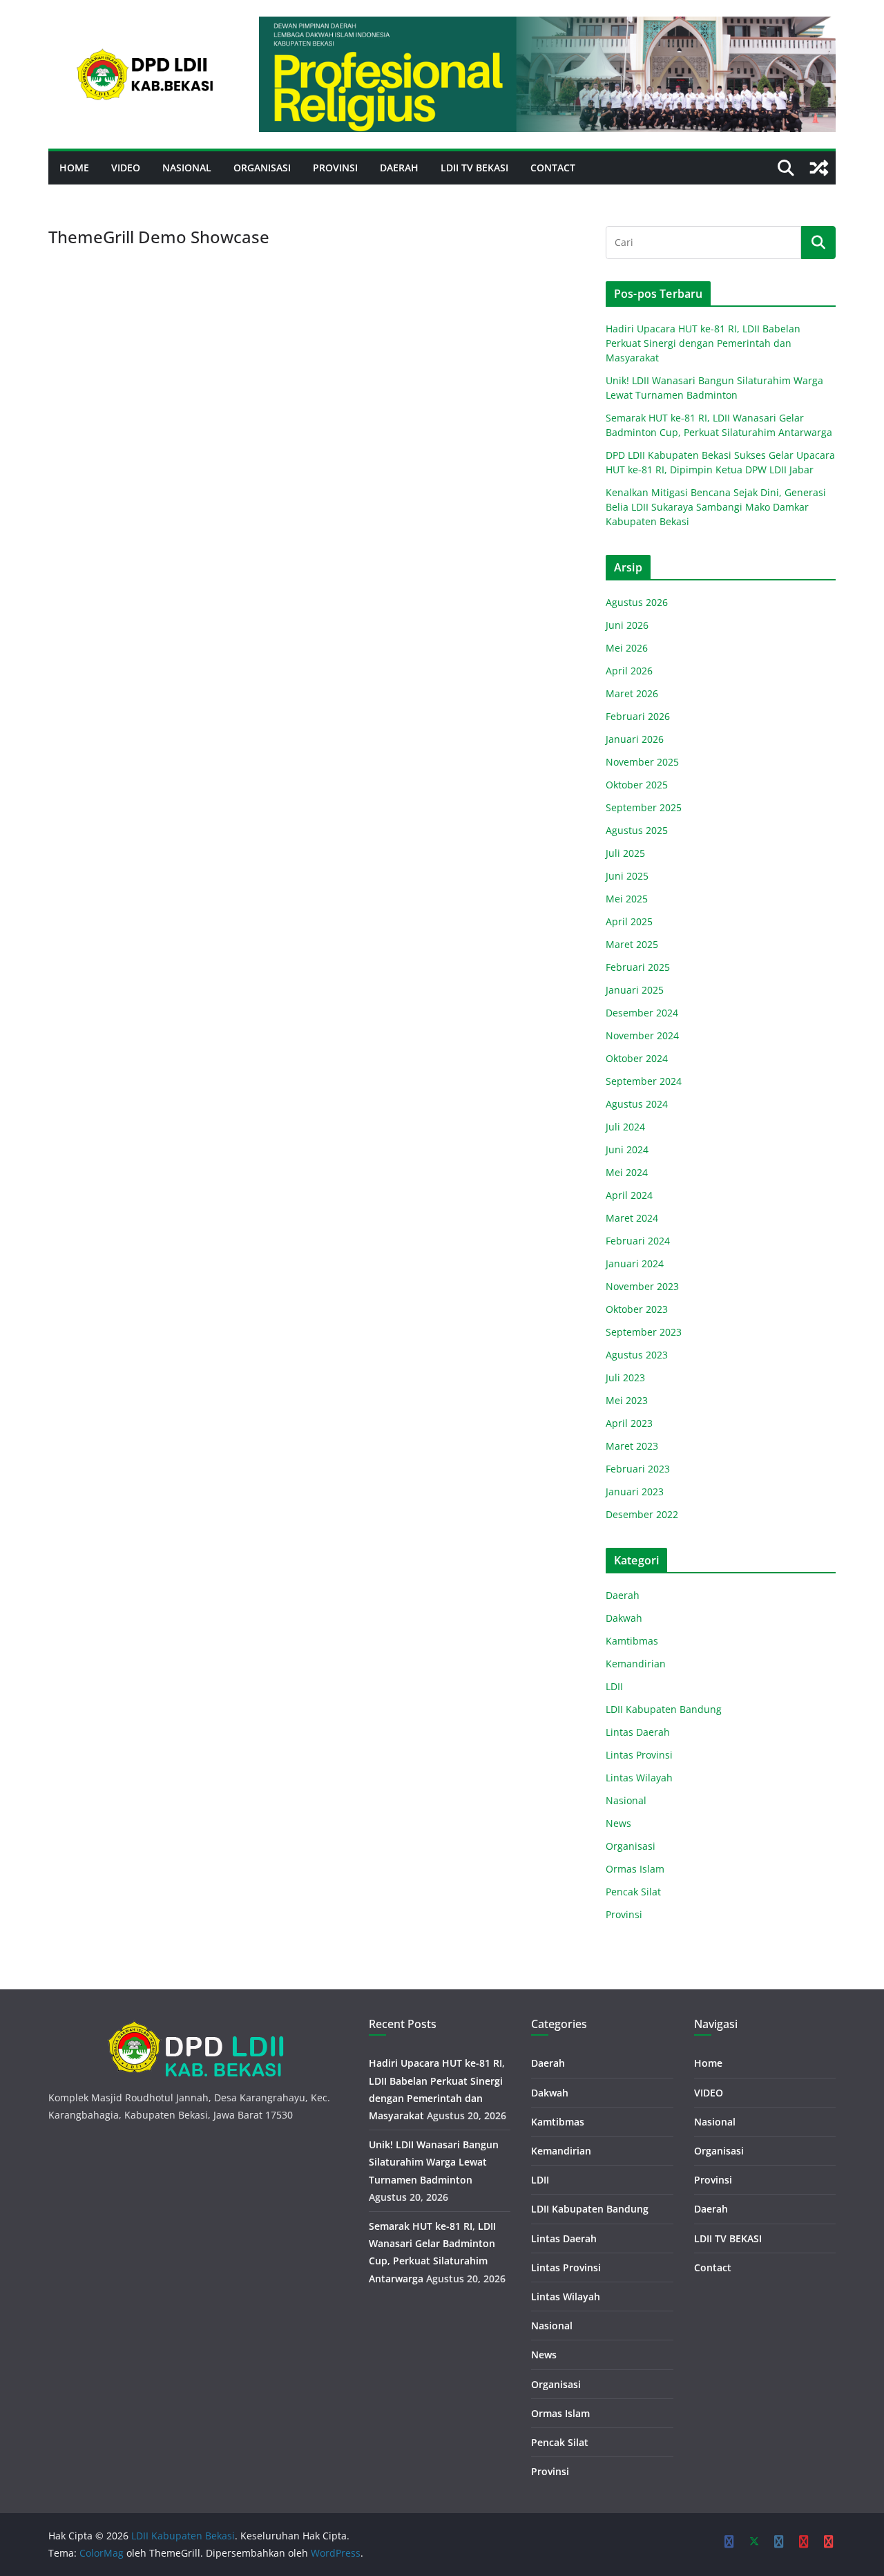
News (618, 1823)
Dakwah (624, 1618)
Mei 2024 (627, 1172)
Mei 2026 (627, 648)
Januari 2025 (635, 990)
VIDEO (126, 168)
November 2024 (642, 1035)
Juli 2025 (625, 853)
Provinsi (335, 168)
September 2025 (644, 807)
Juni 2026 (627, 625)
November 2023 (642, 1286)
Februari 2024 (638, 1241)
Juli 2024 (625, 1127)
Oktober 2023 (637, 1309)
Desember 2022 (642, 1514)
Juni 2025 (627, 876)
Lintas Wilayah (639, 1778)
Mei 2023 (627, 1400)
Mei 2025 (627, 899)
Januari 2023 (635, 1491)
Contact (553, 168)
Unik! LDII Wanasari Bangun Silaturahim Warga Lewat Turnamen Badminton (434, 2162)
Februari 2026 (638, 716)
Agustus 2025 (637, 830)
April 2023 (629, 1423)
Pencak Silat (633, 1892)
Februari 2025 (638, 967)
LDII (614, 1686)
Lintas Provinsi (639, 1755)
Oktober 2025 (637, 785)
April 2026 (629, 671)
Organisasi (262, 168)
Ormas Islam (635, 1869)
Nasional (187, 168)
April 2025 (629, 921)
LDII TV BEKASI (474, 168)
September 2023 (644, 1332)
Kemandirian (636, 1664)
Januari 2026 (635, 739)
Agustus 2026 (637, 602)
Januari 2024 (635, 1263)
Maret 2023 (632, 1446)
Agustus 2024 (637, 1104)
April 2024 (629, 1195)
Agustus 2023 (637, 1355)
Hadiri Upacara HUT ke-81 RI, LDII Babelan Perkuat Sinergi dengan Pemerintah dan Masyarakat (703, 343)
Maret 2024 (632, 1218)
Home (74, 168)
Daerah (399, 168)
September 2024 (644, 1081)
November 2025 (642, 762)
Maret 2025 (632, 944)
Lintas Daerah (638, 1732)
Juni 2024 (627, 1149)
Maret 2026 (632, 693)
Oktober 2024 (637, 1058)
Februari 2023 (638, 1469)
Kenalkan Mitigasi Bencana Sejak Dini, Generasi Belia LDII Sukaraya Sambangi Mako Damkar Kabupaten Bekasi (716, 507)
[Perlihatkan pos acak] (819, 168)
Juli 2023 (625, 1377)
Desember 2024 (642, 1013)
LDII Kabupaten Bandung (664, 1709)
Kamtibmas (632, 1641)
